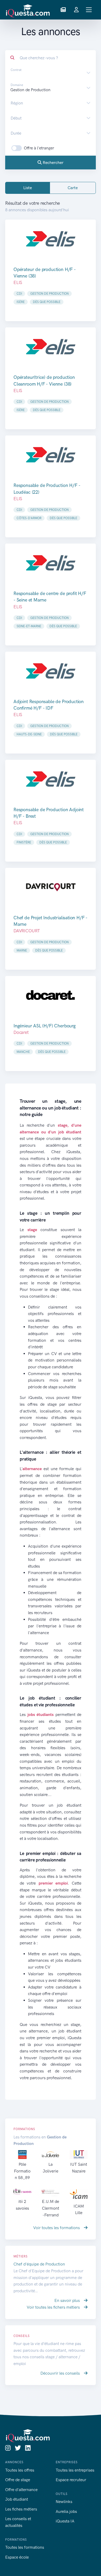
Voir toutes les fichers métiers (54, 2307)
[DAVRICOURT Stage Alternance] (51, 887)
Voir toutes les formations (57, 2228)
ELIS (18, 282)
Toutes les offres (20, 2470)
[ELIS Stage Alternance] (51, 239)
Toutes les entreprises (75, 2470)
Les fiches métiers (21, 2509)
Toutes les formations (25, 2547)
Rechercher (53, 163)
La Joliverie (51, 2168)
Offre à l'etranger (39, 148)
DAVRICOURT (27, 931)
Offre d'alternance (21, 2490)
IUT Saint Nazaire (79, 2168)
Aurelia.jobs (66, 2511)
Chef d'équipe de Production (39, 2264)
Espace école (17, 2557)
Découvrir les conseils (61, 2373)
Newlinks (64, 2502)
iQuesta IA (65, 2521)
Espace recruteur (71, 2480)
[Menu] (89, 10)
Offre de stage (18, 2480)
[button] (63, 10)
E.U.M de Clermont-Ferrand (51, 2208)
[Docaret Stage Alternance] (51, 995)
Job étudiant (17, 2499)
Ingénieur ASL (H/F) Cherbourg (45, 1026)
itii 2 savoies (22, 2205)
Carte (73, 188)
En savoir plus (68, 2300)
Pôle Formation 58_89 (22, 2171)
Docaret (21, 1032)
